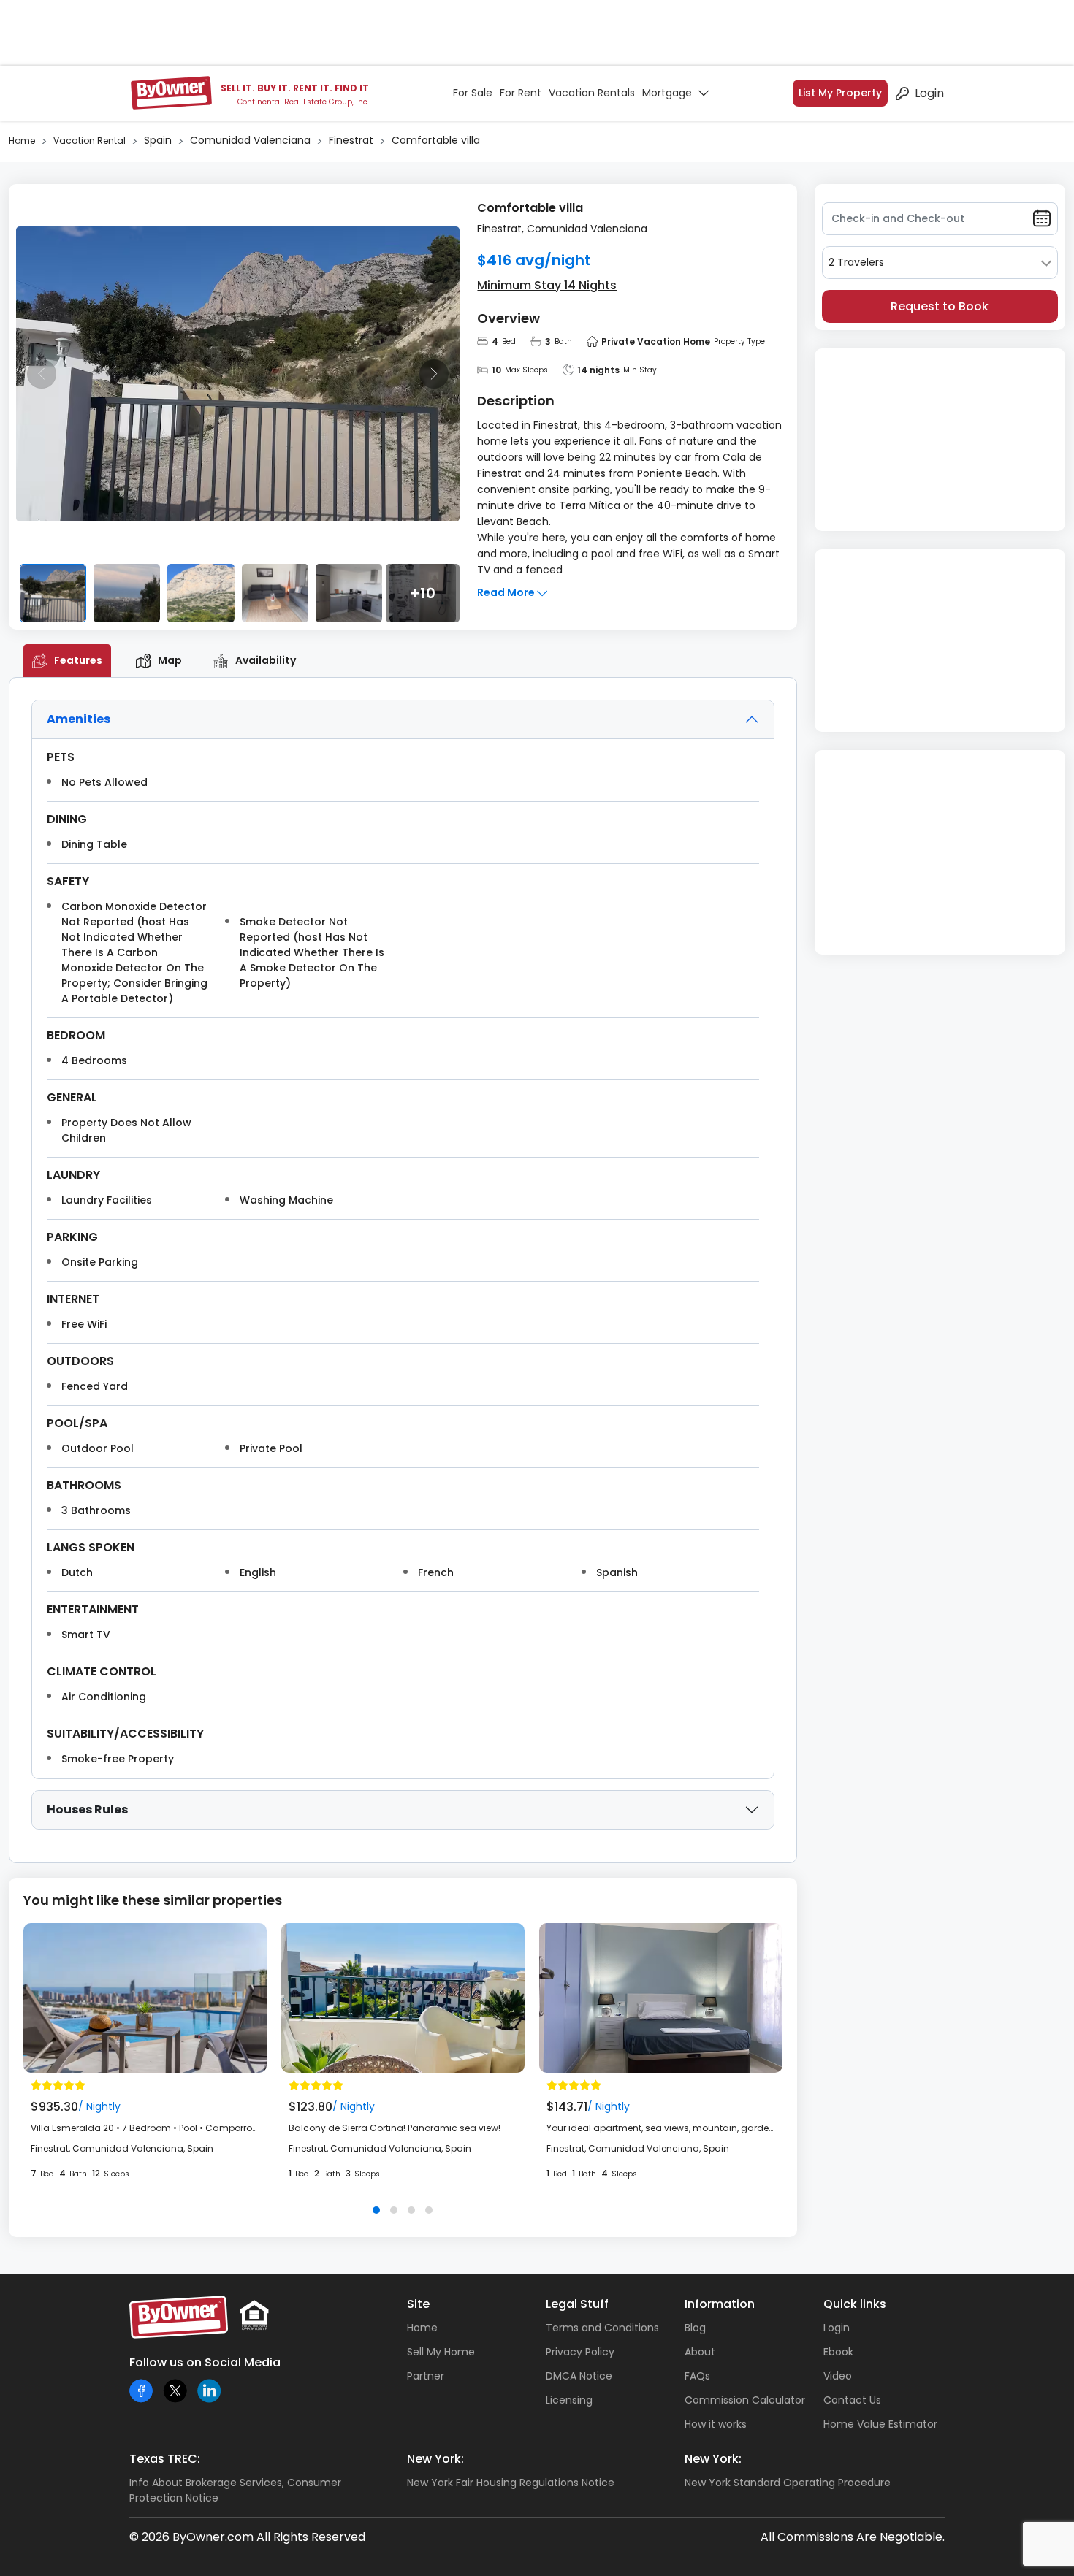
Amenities (79, 719)
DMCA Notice (579, 2376)
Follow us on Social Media (205, 2362)
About (700, 2352)
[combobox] (940, 263)
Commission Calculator (745, 2400)
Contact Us (852, 2400)
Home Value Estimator (880, 2424)
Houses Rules (87, 1809)
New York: (435, 2459)
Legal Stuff (577, 2304)
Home (22, 141)
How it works (716, 2424)
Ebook (838, 2352)
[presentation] (42, 374)
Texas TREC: (165, 2459)
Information (720, 2304)
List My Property (840, 93)
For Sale (473, 93)
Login (929, 93)
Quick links (855, 2304)
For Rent (521, 93)
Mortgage (667, 93)
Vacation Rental (89, 141)
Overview (509, 318)
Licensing (569, 2400)
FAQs (697, 2376)
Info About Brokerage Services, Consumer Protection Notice (235, 2490)
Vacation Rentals (592, 93)
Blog (695, 2328)
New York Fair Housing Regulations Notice (511, 2483)
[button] (376, 2210)
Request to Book (940, 306)
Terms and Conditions (602, 2328)
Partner (426, 2376)
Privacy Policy (580, 2352)
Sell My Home (441, 2352)
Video (838, 2376)
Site (418, 2304)
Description (516, 401)
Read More (507, 592)
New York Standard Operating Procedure (788, 2483)
